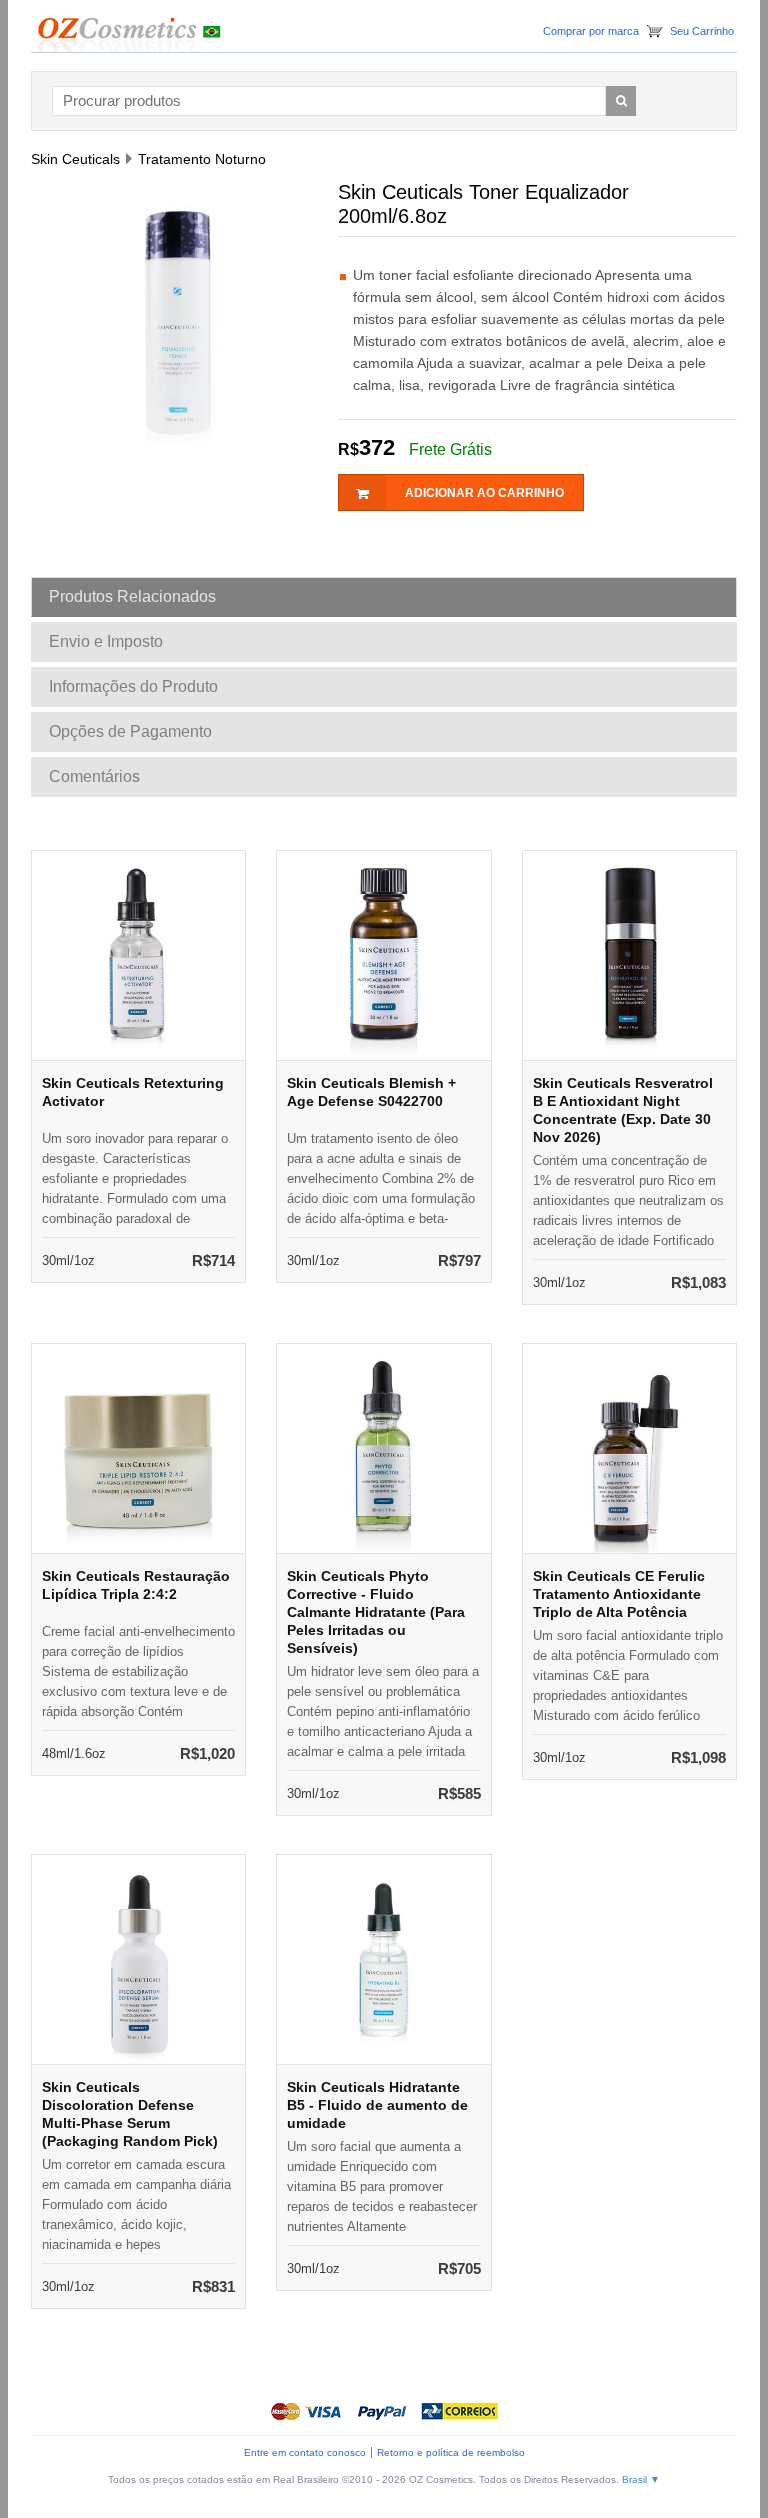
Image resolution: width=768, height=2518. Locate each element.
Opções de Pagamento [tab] (130, 731)
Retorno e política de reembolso (451, 2452)
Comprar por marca (591, 31)
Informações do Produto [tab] (133, 686)
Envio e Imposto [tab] (106, 641)
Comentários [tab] (94, 776)
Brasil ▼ (641, 2479)
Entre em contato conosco (305, 2452)
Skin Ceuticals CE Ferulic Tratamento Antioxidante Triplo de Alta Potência (619, 1594)
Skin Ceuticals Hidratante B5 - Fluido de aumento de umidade (377, 2105)
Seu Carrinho (702, 31)
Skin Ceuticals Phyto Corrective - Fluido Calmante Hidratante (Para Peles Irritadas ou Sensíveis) (376, 1612)
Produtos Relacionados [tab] (132, 596)
